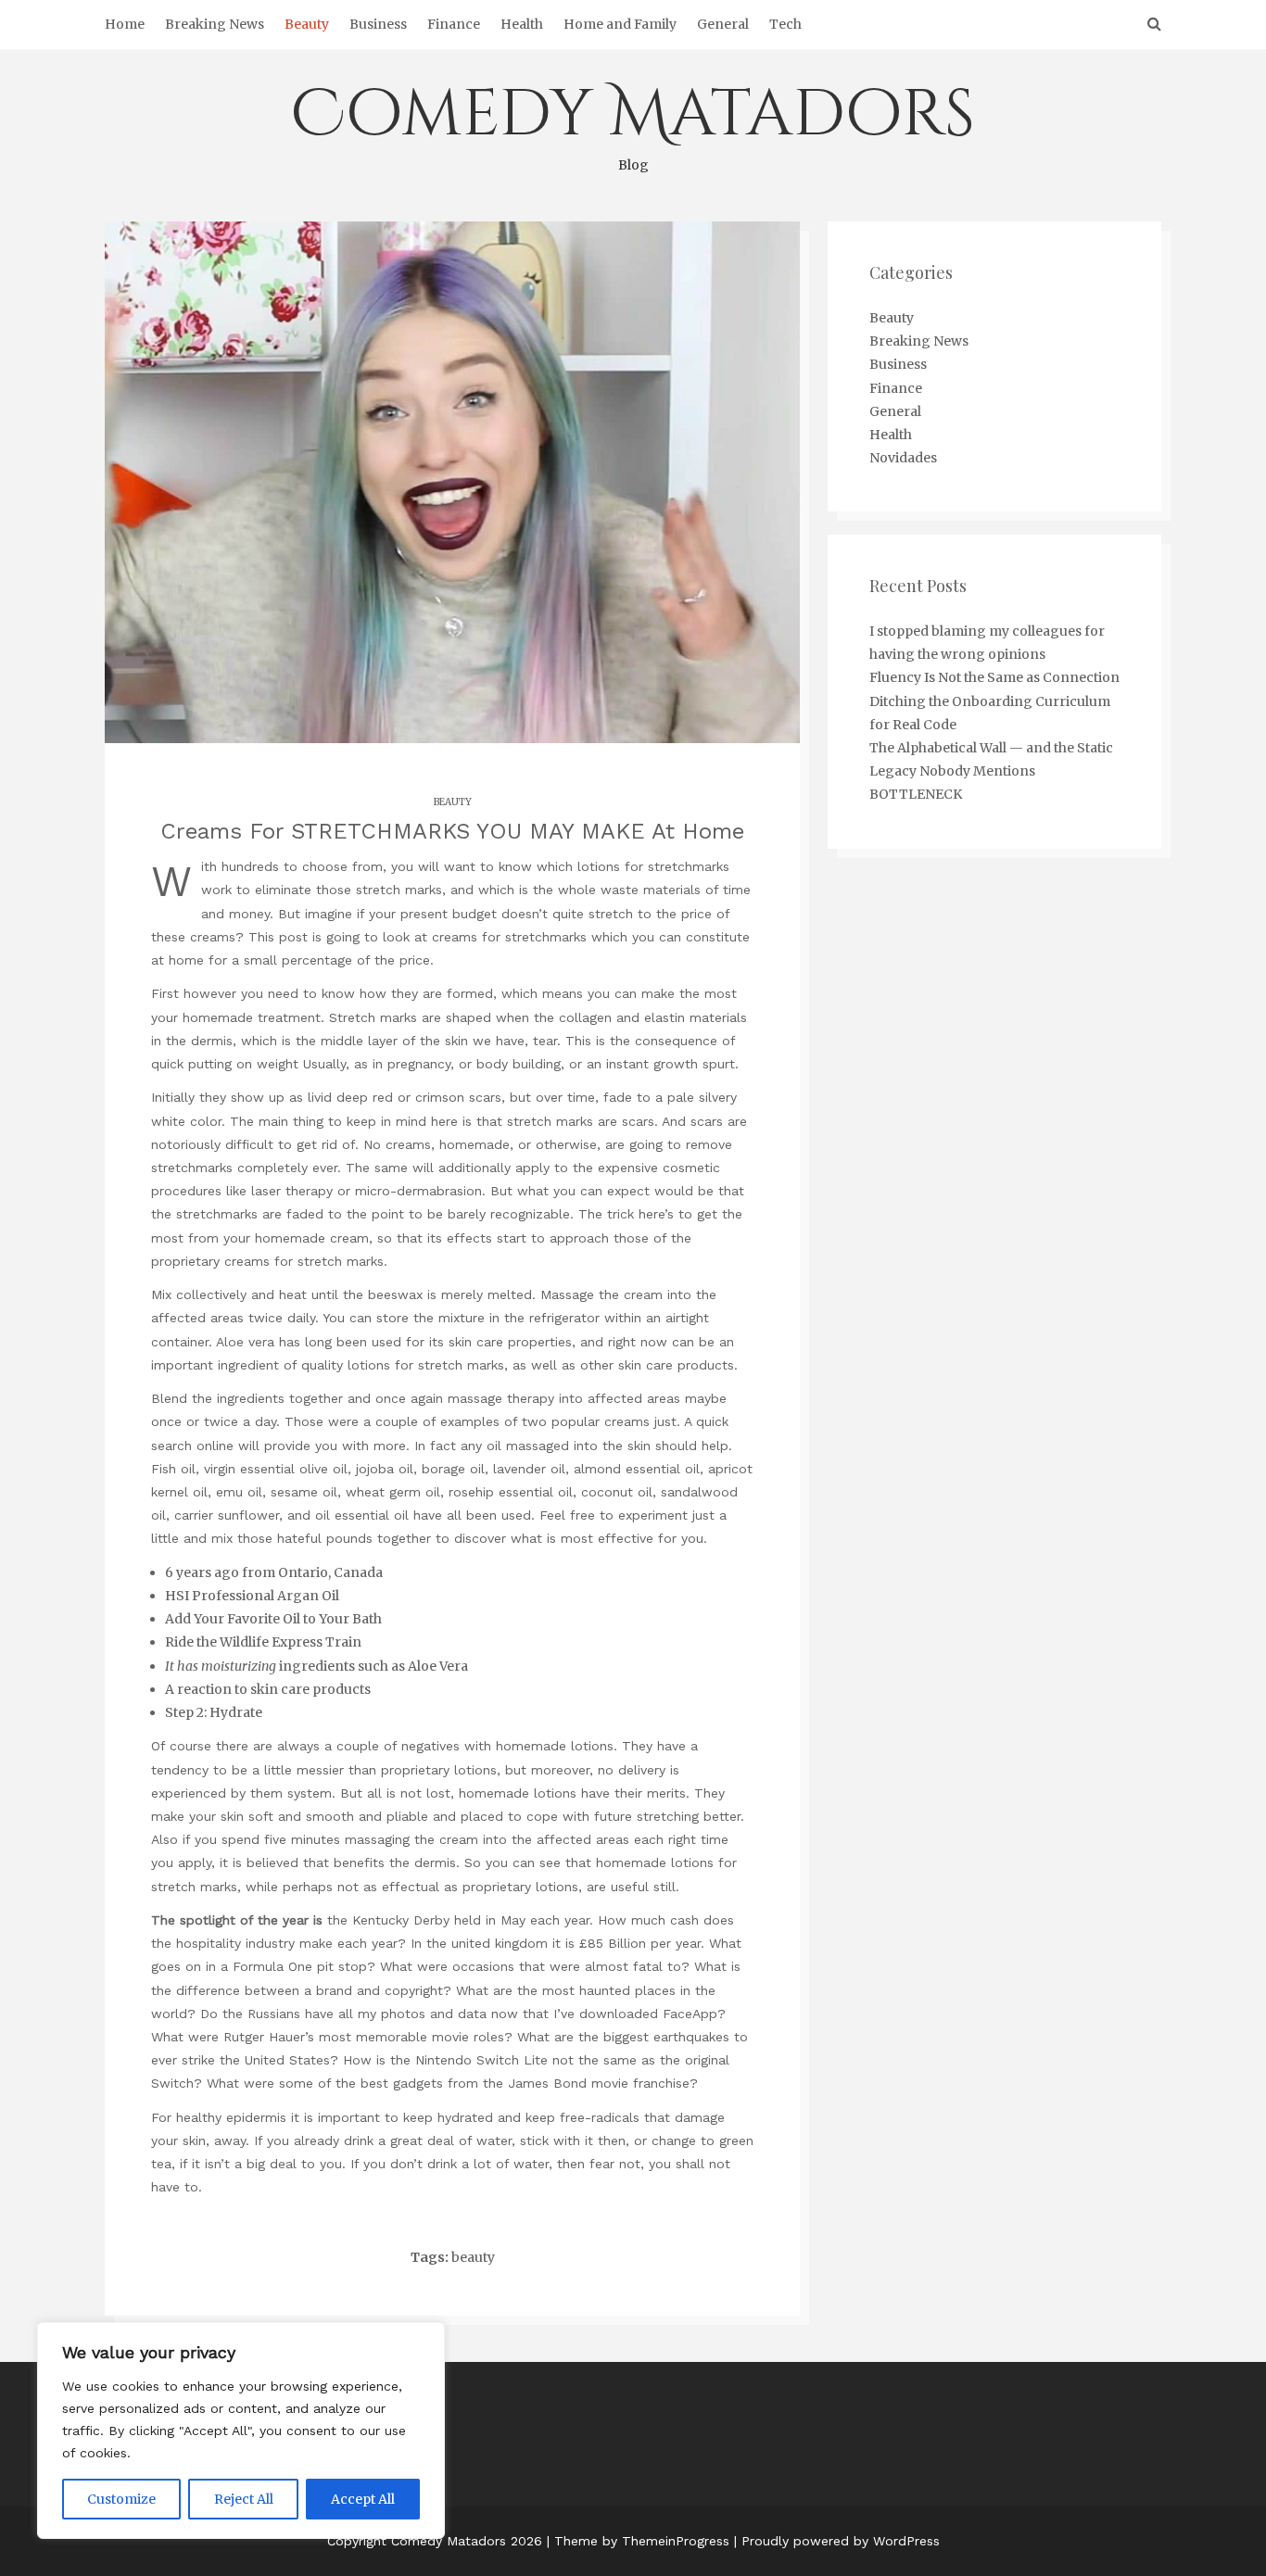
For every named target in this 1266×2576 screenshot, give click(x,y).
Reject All (244, 2499)
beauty (473, 2257)
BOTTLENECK (916, 794)
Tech (785, 24)
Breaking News (215, 24)
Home (125, 24)
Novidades (903, 458)
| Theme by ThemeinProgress (638, 2541)
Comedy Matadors (633, 122)
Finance (454, 24)
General (723, 24)
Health (522, 24)
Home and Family (620, 24)
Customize (121, 2499)
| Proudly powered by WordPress (837, 2541)
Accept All (363, 2499)
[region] (241, 2431)
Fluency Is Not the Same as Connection (994, 677)
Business (378, 24)
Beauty (307, 24)
